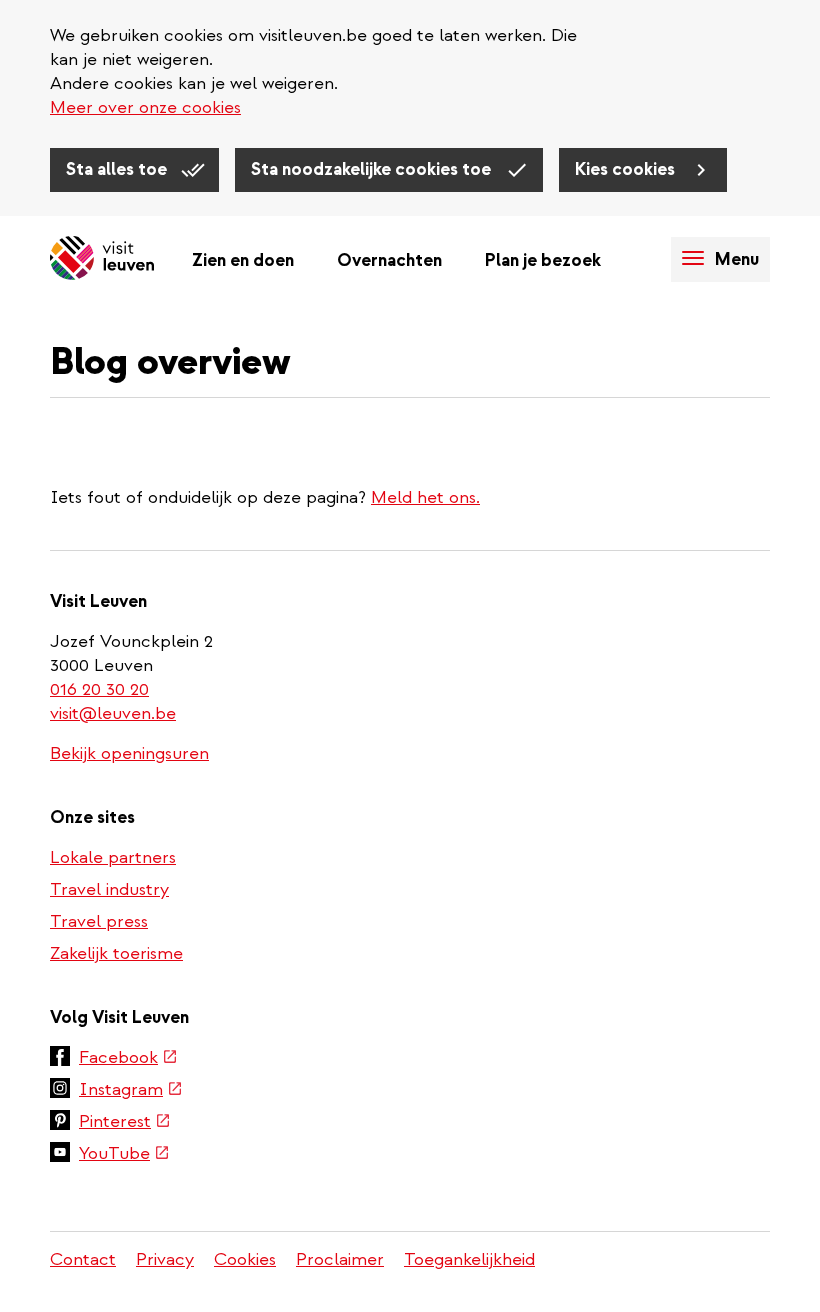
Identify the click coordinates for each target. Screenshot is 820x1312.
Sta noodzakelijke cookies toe (373, 169)
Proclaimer (340, 1259)
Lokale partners (113, 857)
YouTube (124, 1155)
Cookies (245, 1259)
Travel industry (109, 889)
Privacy (165, 1259)
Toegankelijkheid (469, 1259)
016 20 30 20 (100, 689)
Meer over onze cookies (145, 107)
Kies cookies (627, 169)
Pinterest (125, 1123)
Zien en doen (243, 260)
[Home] (102, 259)
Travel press (99, 921)
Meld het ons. (425, 497)
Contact (83, 1259)
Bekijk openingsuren (129, 753)
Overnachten (389, 260)
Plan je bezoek (543, 260)
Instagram (131, 1091)
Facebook (128, 1059)
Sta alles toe (118, 169)
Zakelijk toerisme (116, 953)
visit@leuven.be (113, 713)
